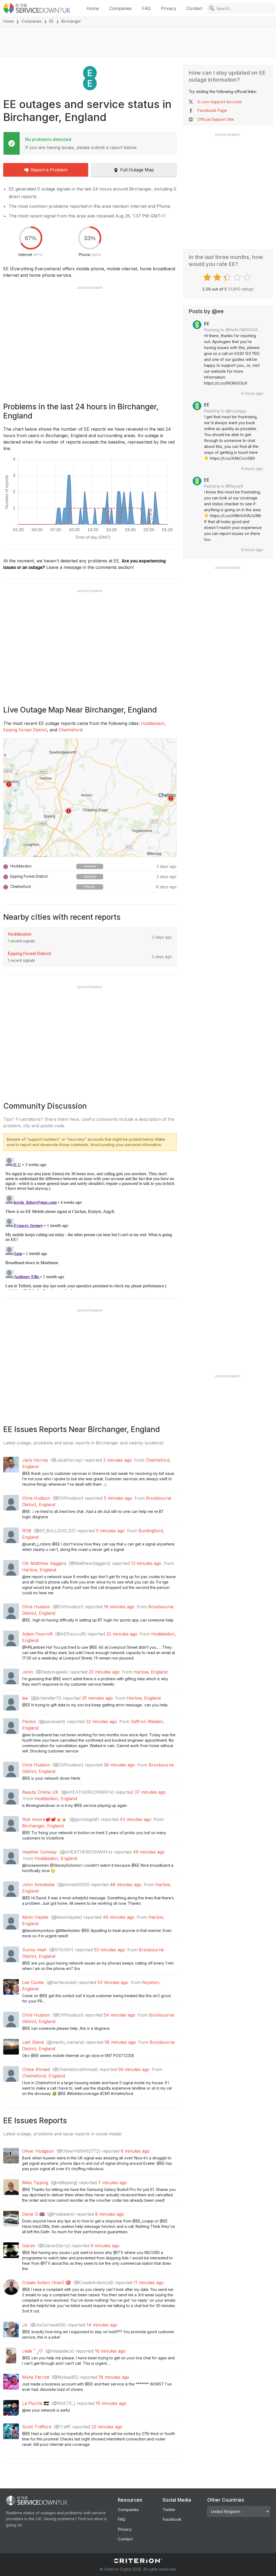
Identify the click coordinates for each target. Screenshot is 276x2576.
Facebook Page (212, 110)
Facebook (172, 2519)
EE (51, 21)
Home (93, 8)
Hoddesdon (153, 723)
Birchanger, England (43, 1826)
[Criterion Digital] (138, 2561)
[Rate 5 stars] (248, 277)
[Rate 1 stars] (208, 277)
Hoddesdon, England (56, 1799)
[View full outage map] (90, 798)
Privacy (169, 8)
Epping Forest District (25, 730)
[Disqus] (90, 1223)
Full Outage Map (137, 170)
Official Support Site (216, 119)
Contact (194, 8)
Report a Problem (49, 170)
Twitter (169, 2510)
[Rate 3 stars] (228, 277)
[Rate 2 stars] (218, 277)
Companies (120, 8)
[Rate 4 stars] (238, 277)
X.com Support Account (220, 102)
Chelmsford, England (44, 2076)
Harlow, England (39, 1570)
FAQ (146, 8)
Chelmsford (70, 730)
